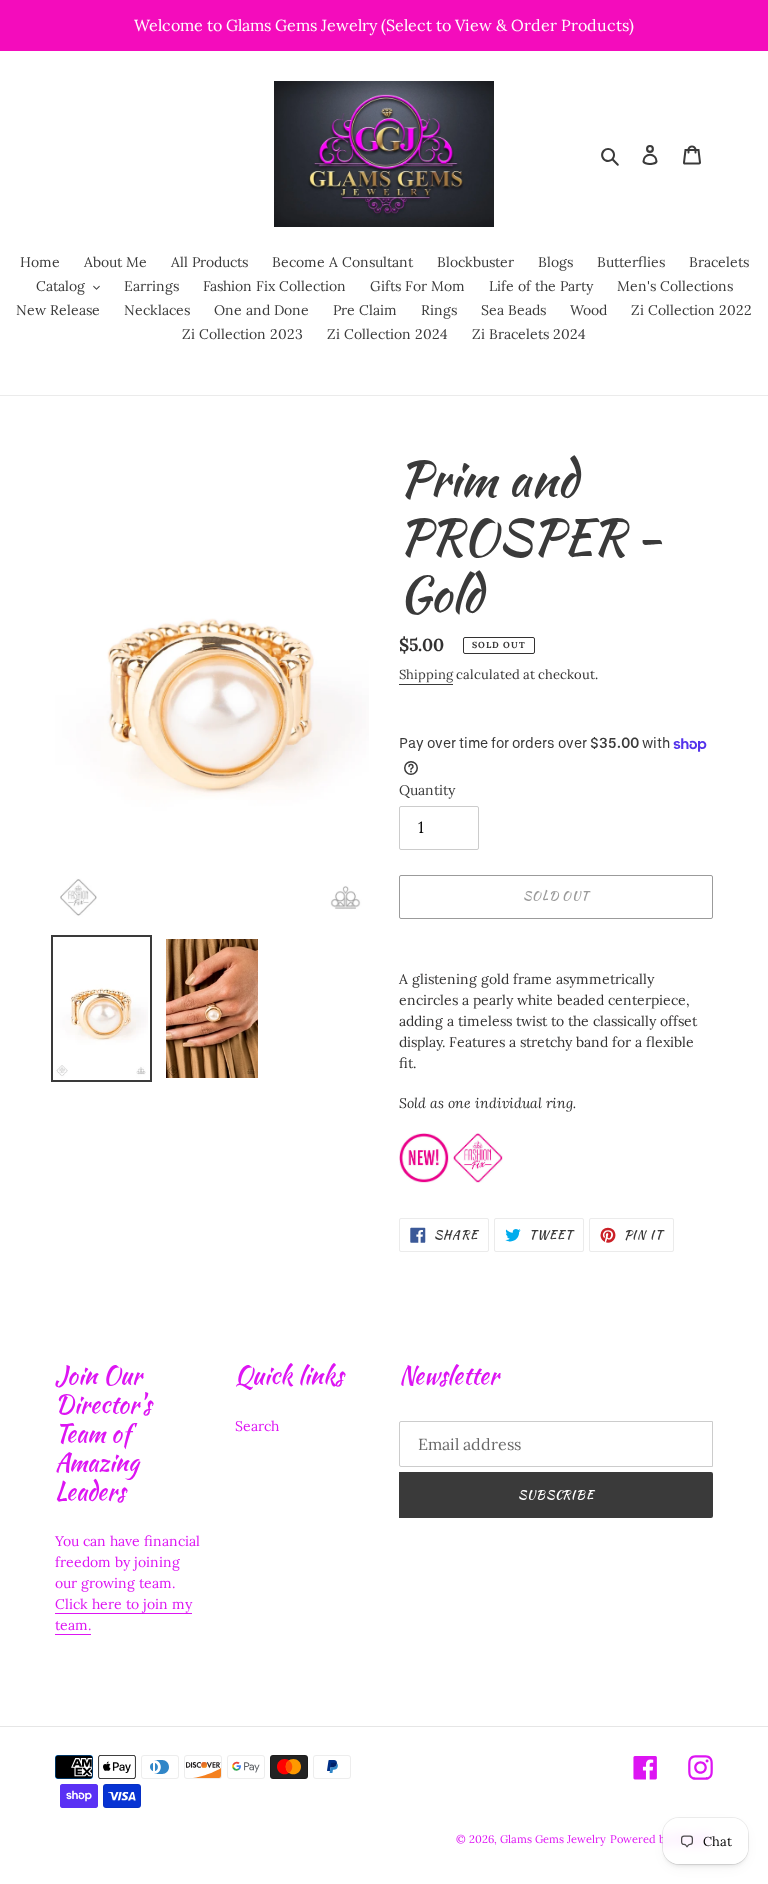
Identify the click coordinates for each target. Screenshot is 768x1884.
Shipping (426, 674)
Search (257, 1426)
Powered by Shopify (661, 1839)
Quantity (427, 790)
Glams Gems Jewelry (553, 1839)
